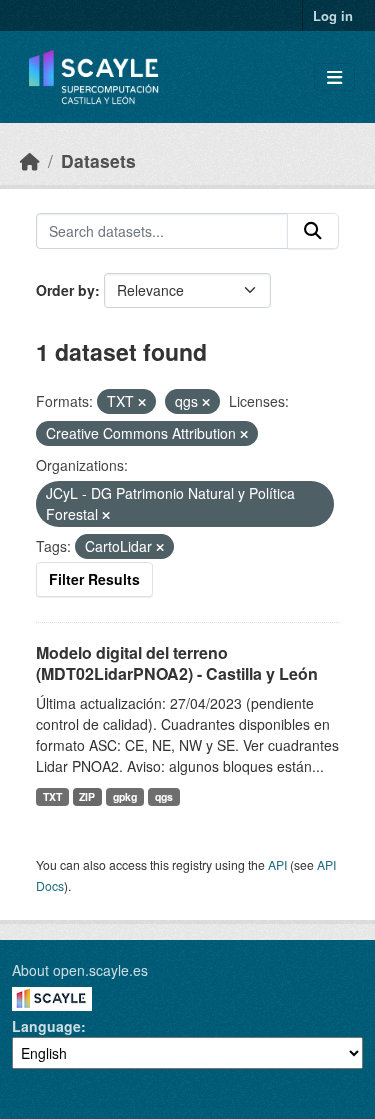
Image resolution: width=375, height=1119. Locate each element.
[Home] (30, 160)
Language (46, 1026)
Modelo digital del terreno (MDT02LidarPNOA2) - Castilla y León (177, 663)
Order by (65, 290)
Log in (333, 15)
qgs (164, 796)
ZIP (87, 796)
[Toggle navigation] (334, 77)
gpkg (125, 796)
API (277, 864)
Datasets (98, 160)
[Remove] (142, 402)
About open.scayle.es (80, 970)
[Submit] (313, 231)
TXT (52, 796)
